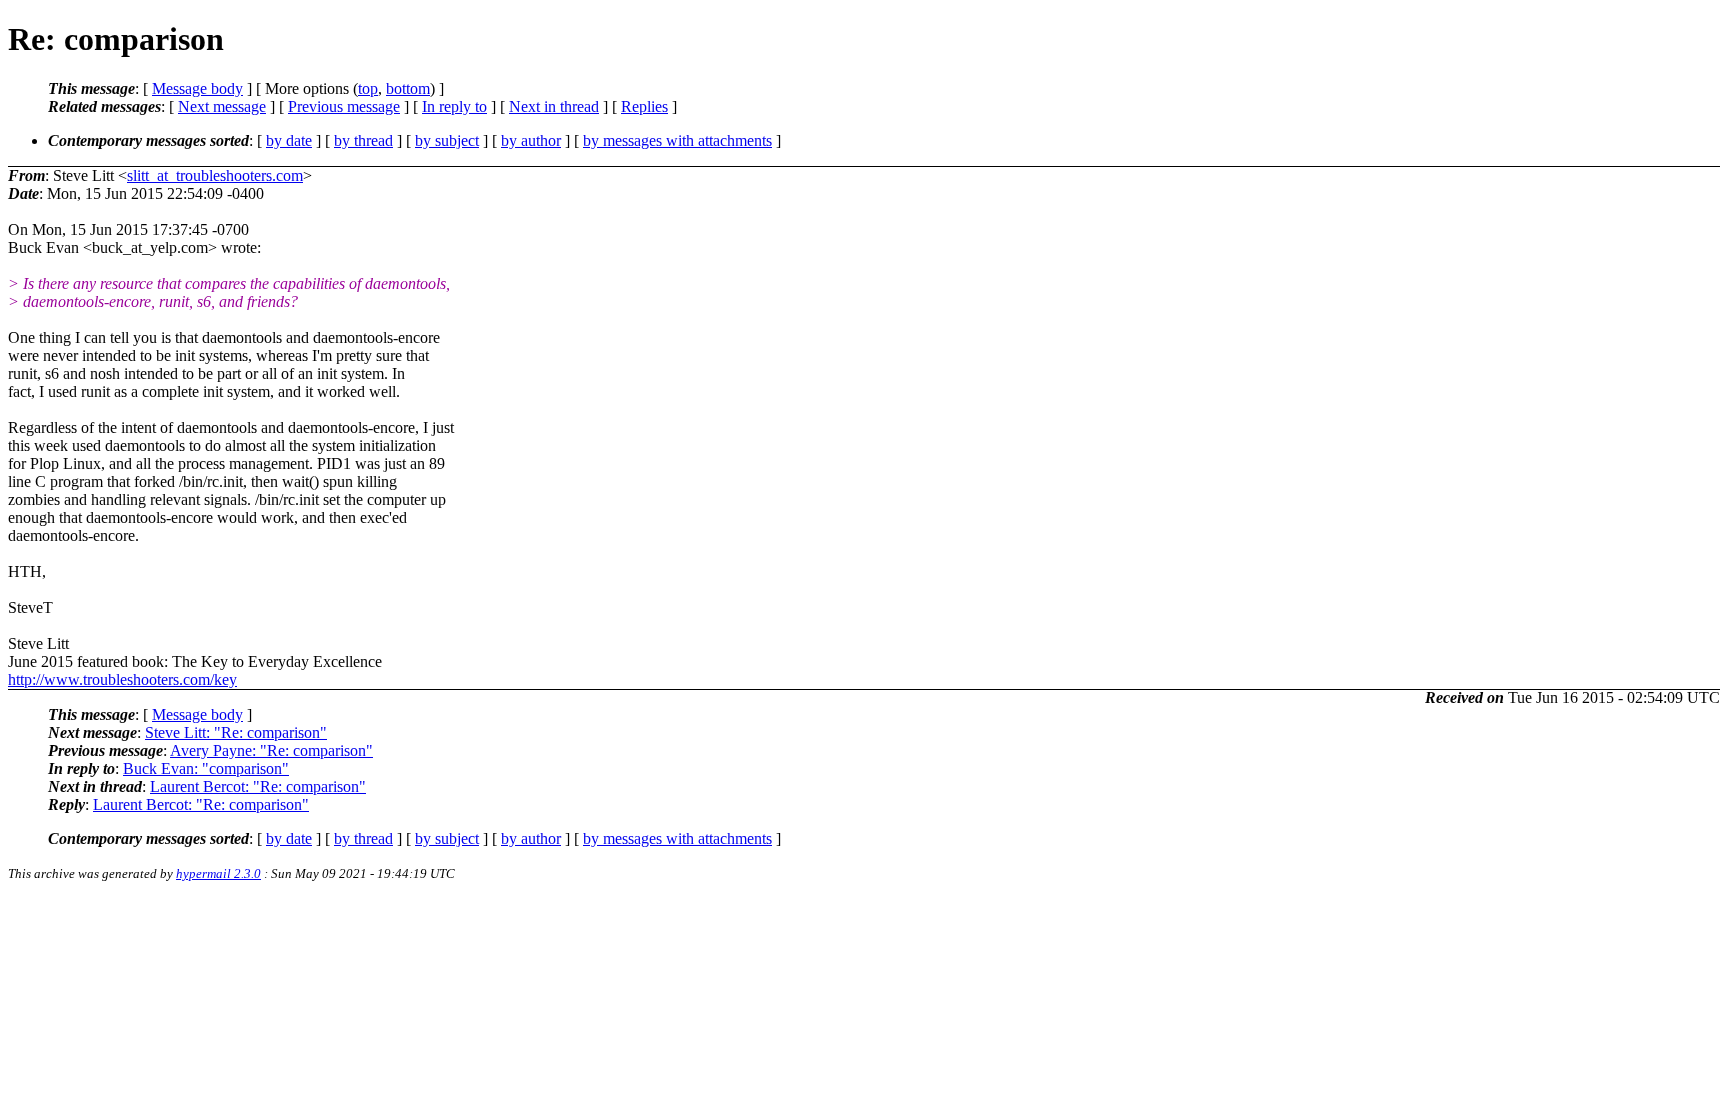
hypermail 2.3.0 (218, 873)
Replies (644, 106)
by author (531, 140)
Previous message (344, 106)
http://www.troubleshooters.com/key (122, 679)
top (368, 88)
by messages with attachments (677, 140)
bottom (408, 88)
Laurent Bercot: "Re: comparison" (258, 786)
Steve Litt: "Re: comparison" (236, 732)
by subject (447, 140)
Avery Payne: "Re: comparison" (271, 750)
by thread (363, 140)
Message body (197, 88)
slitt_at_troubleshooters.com (215, 175)
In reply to (454, 106)
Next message (222, 106)
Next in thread (554, 106)
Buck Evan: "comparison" (206, 768)
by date (289, 140)
